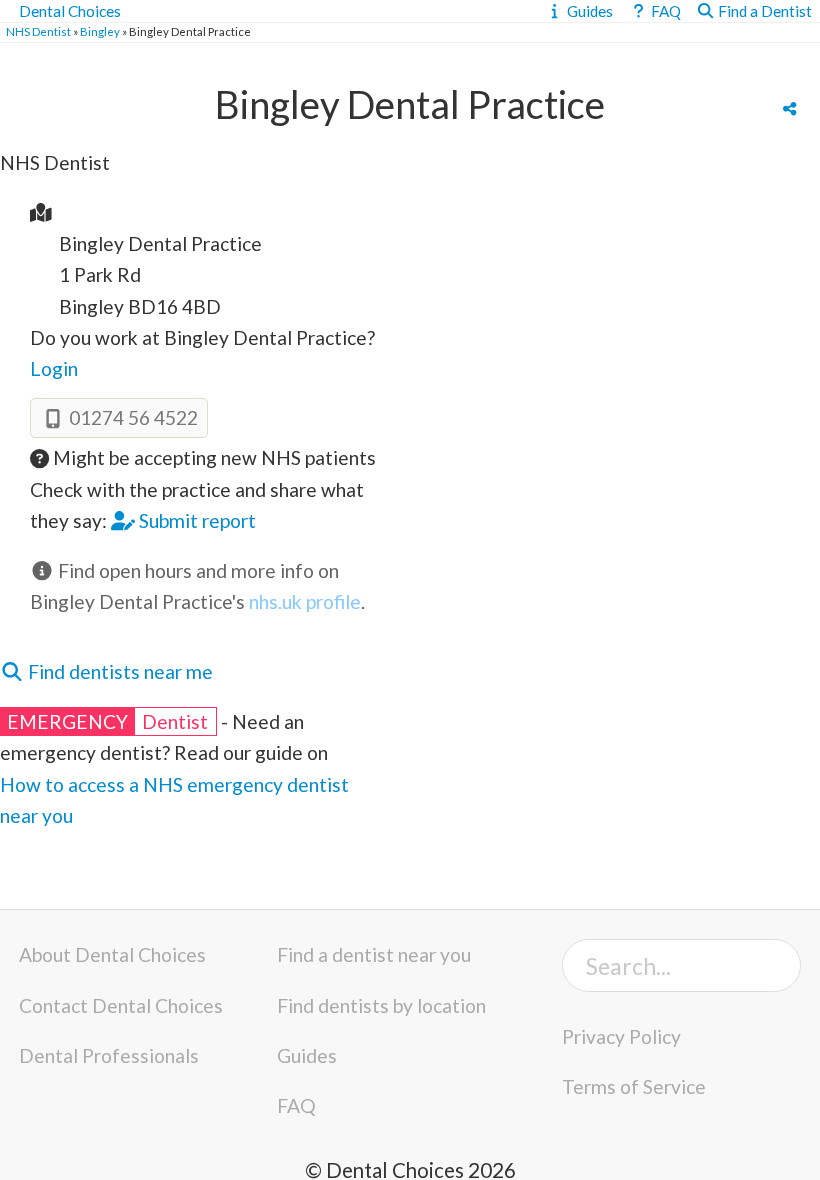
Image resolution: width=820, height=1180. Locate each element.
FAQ (296, 1105)
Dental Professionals (109, 1055)
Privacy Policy (621, 1036)
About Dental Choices (112, 954)
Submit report (195, 520)
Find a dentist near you (374, 954)
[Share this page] (789, 108)
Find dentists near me (118, 671)
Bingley (100, 31)
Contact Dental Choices (121, 1005)
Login (54, 368)
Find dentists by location (381, 1005)
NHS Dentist (38, 31)
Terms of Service (634, 1086)
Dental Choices (70, 11)
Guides (307, 1055)
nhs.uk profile (305, 601)
